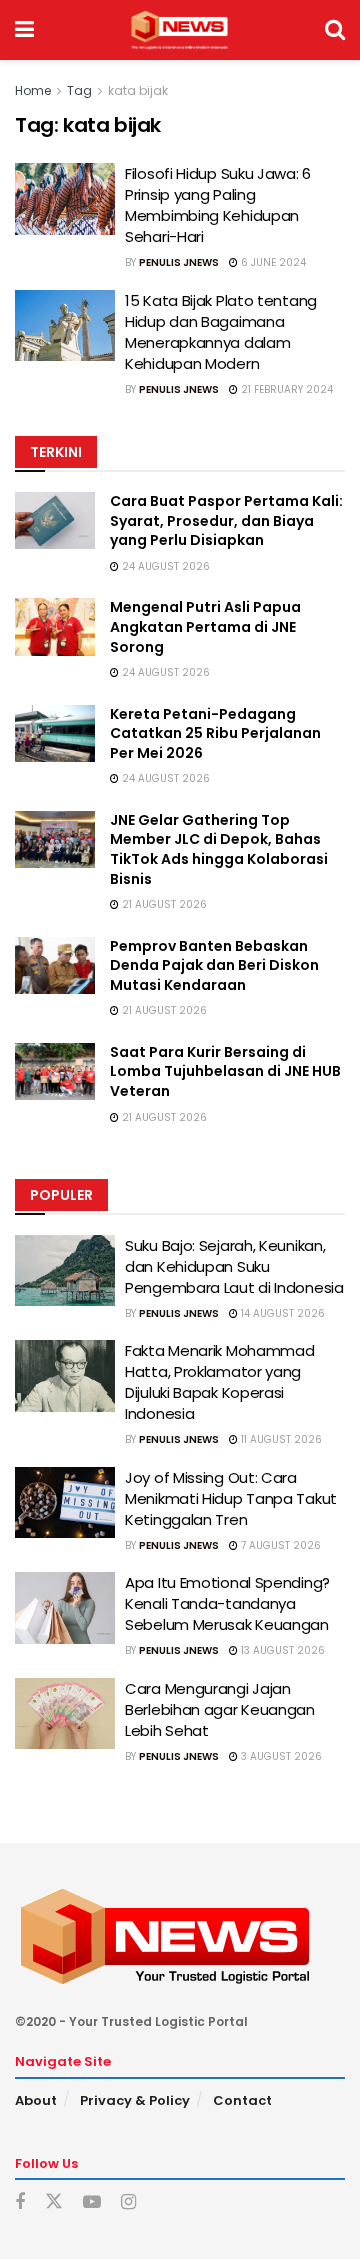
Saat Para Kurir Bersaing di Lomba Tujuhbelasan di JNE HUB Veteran (225, 1071)
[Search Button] (335, 30)
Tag (79, 90)
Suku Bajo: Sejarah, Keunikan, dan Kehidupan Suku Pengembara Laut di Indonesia (234, 1266)
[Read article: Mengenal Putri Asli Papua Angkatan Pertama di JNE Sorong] (55, 626)
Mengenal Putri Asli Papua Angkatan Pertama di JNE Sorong (205, 626)
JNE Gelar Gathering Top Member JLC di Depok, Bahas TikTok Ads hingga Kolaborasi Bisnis (219, 849)
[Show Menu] (24, 30)
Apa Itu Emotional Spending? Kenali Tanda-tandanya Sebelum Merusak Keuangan (227, 1603)
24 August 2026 (164, 566)
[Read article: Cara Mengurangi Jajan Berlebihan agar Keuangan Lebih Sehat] (65, 1714)
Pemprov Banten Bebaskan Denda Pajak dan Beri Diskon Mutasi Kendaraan (214, 965)
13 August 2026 (281, 1650)
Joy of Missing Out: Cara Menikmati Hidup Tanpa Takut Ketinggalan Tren (231, 1498)
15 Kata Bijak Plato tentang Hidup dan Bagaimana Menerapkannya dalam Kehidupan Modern (221, 332)
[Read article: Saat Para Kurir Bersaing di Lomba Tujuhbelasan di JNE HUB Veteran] (55, 1071)
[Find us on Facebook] (20, 2202)
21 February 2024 (285, 389)
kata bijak (138, 90)
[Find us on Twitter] (54, 2202)
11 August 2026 (280, 1439)
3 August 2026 (280, 1756)
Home (33, 90)
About (36, 2100)
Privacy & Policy (135, 2100)
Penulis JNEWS (179, 262)
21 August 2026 (163, 904)
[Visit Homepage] (179, 30)
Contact (242, 2100)
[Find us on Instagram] (128, 2202)
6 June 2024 (272, 262)
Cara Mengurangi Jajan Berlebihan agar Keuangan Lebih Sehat (220, 1709)
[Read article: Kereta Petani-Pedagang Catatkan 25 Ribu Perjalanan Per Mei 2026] (55, 733)
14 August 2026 (281, 1313)
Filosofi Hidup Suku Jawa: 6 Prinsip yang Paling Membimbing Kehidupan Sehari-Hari (218, 205)
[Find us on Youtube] (92, 2202)
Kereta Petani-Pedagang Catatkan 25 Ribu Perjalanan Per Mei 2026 (215, 733)
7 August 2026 (279, 1545)
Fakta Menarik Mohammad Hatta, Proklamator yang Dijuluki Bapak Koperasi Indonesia (219, 1382)
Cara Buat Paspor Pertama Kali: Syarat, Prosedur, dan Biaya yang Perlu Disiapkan (226, 520)
